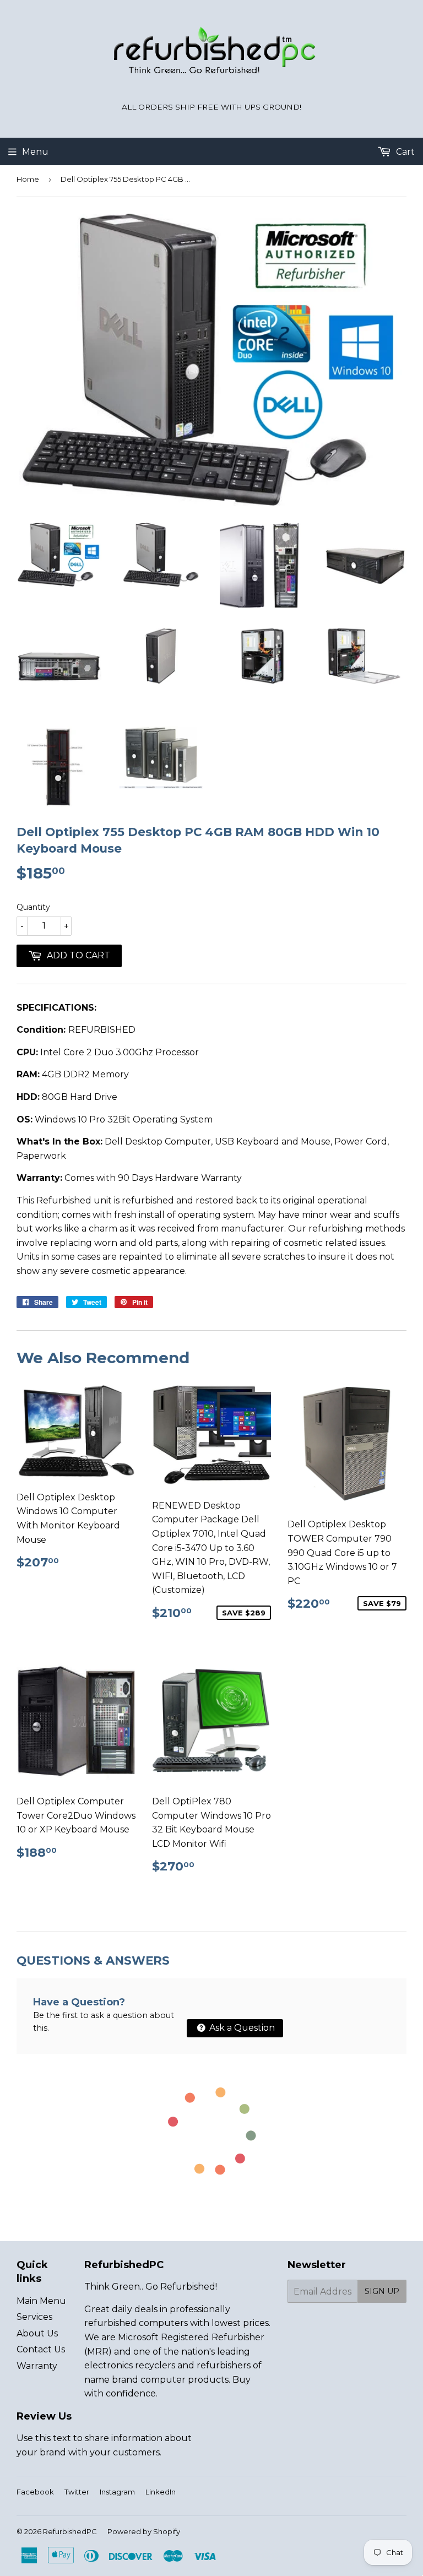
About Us (37, 2333)
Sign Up (382, 2291)
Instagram (117, 2492)
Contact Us (41, 2349)
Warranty (37, 2366)
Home (28, 179)
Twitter (77, 2492)
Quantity (33, 907)
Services (34, 2317)
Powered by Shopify (144, 2531)
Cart (404, 152)
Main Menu (41, 2301)
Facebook (35, 2492)
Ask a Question (241, 2028)
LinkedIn (161, 2492)
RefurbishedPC (70, 2531)
